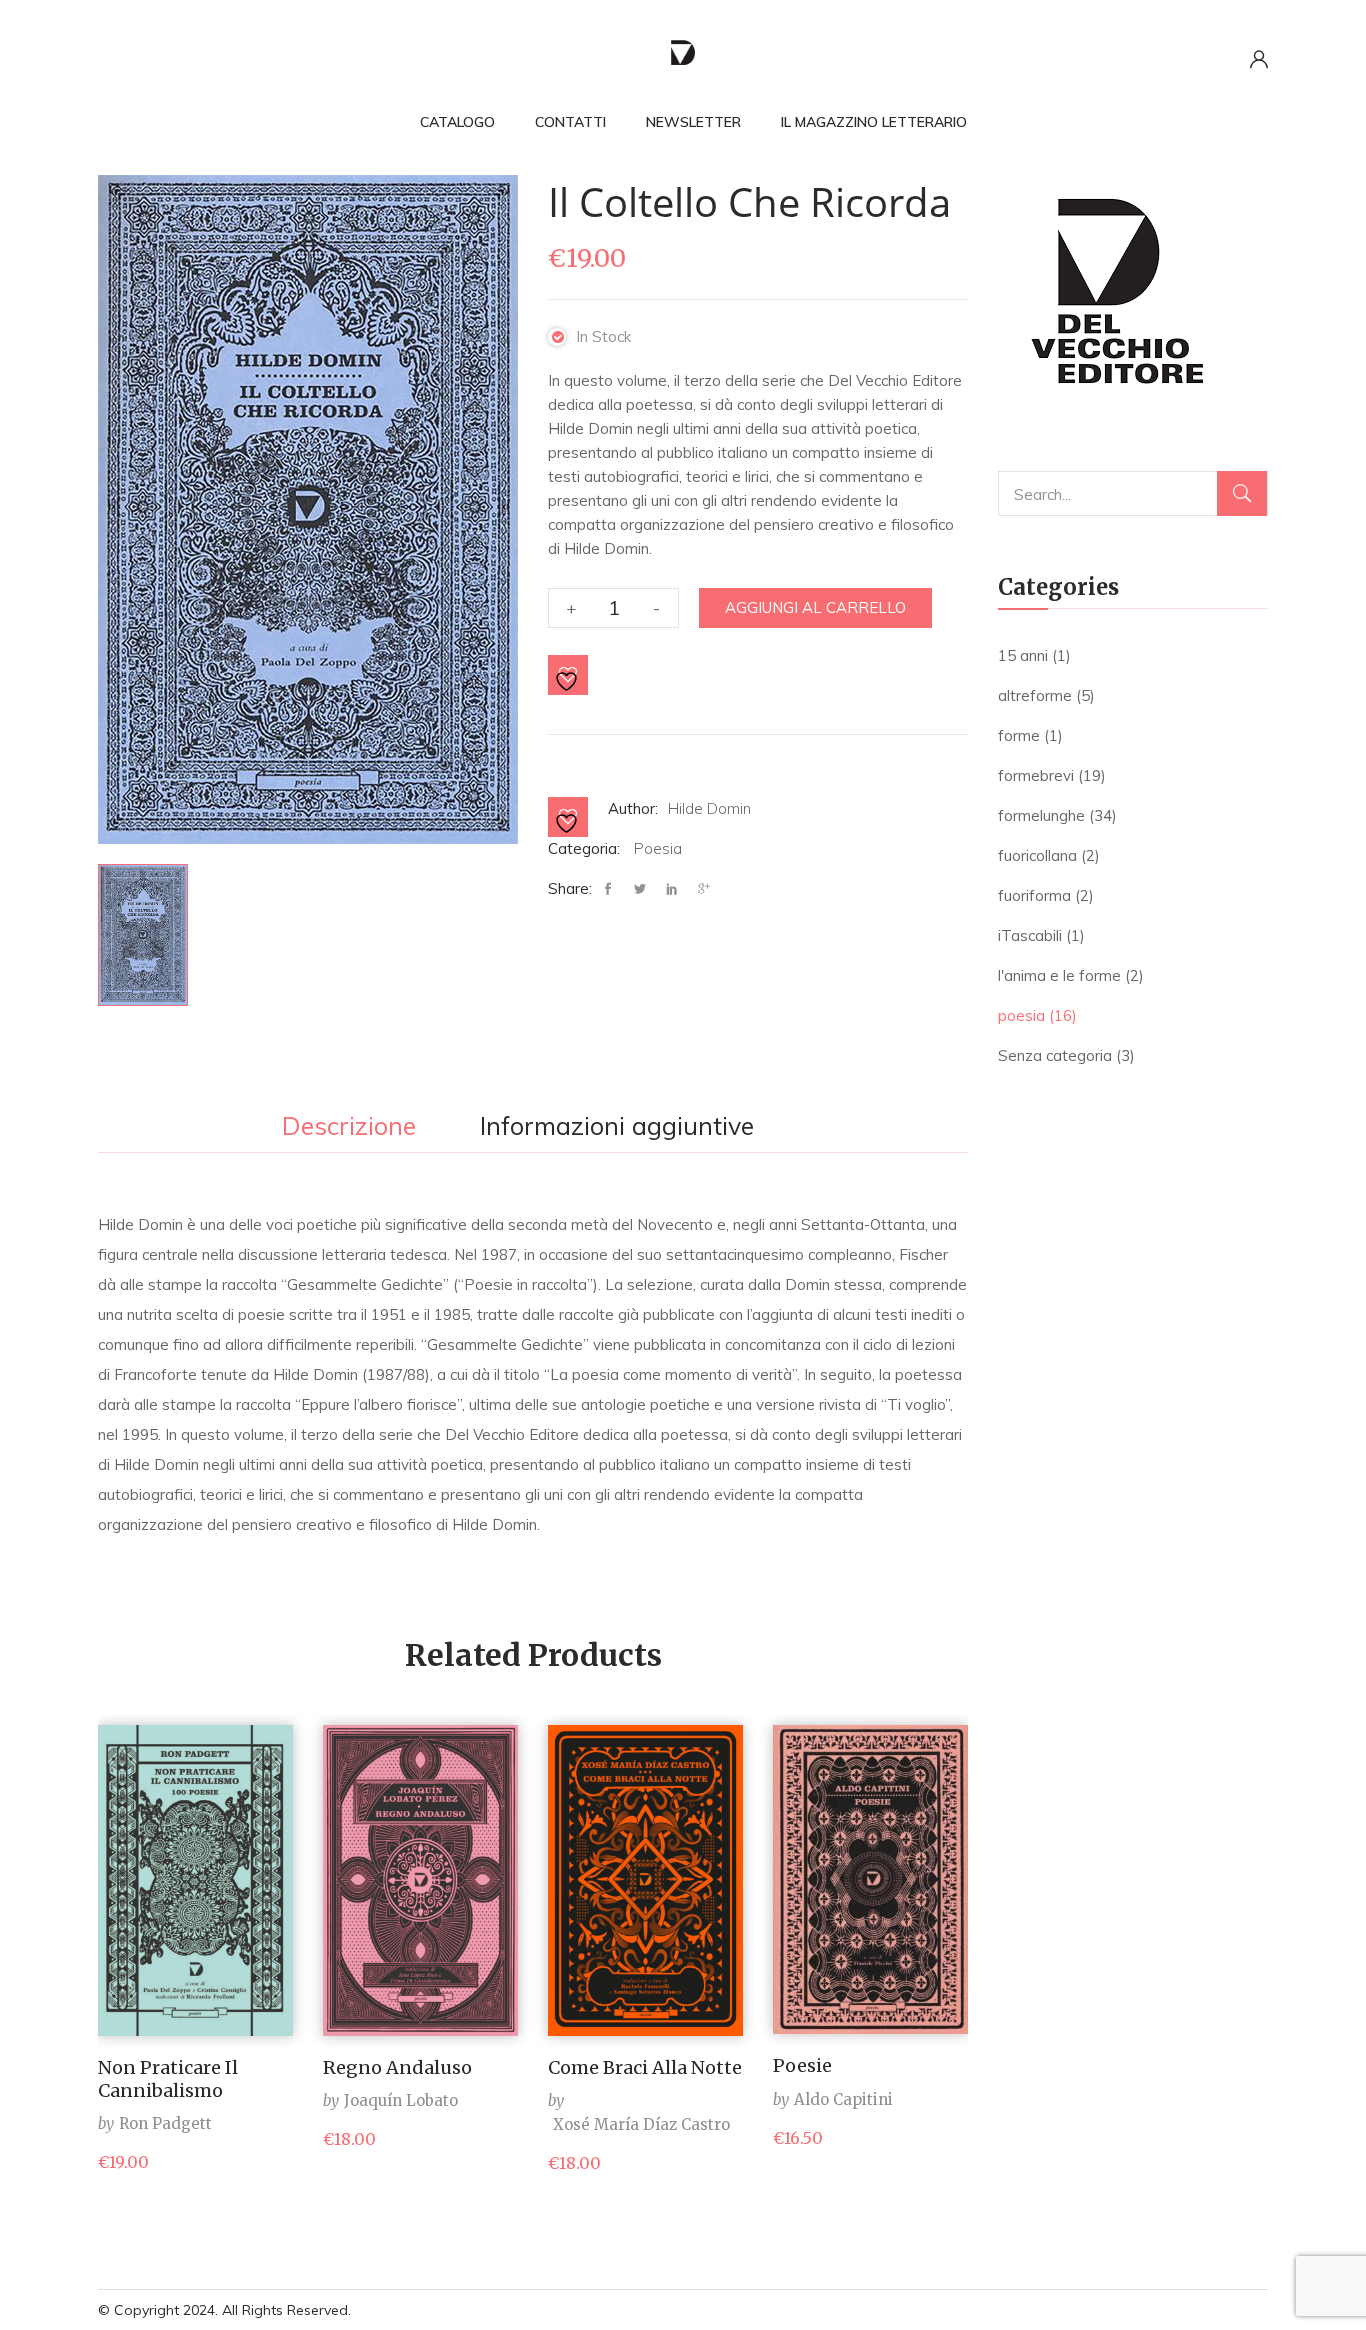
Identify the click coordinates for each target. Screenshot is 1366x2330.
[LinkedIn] (672, 889)
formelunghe (1041, 815)
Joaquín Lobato (401, 2100)
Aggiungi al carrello (815, 607)
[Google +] (704, 889)
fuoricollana (1037, 855)
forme (1019, 735)
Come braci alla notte (645, 2067)
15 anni (1023, 655)
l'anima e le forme (1059, 975)
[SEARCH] (1242, 493)
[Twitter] (640, 889)
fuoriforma (1034, 895)
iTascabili (1030, 935)
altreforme (1035, 695)
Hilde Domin (709, 808)
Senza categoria (1055, 1055)
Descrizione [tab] (349, 1127)
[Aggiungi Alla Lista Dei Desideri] (569, 676)
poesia (658, 848)
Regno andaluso (397, 2067)
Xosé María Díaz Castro (641, 2124)
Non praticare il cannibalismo (168, 2079)
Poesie (802, 2065)
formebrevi (1036, 775)
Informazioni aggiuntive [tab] (617, 1127)
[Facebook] (613, 889)
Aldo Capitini (843, 2099)
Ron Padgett (165, 2123)
